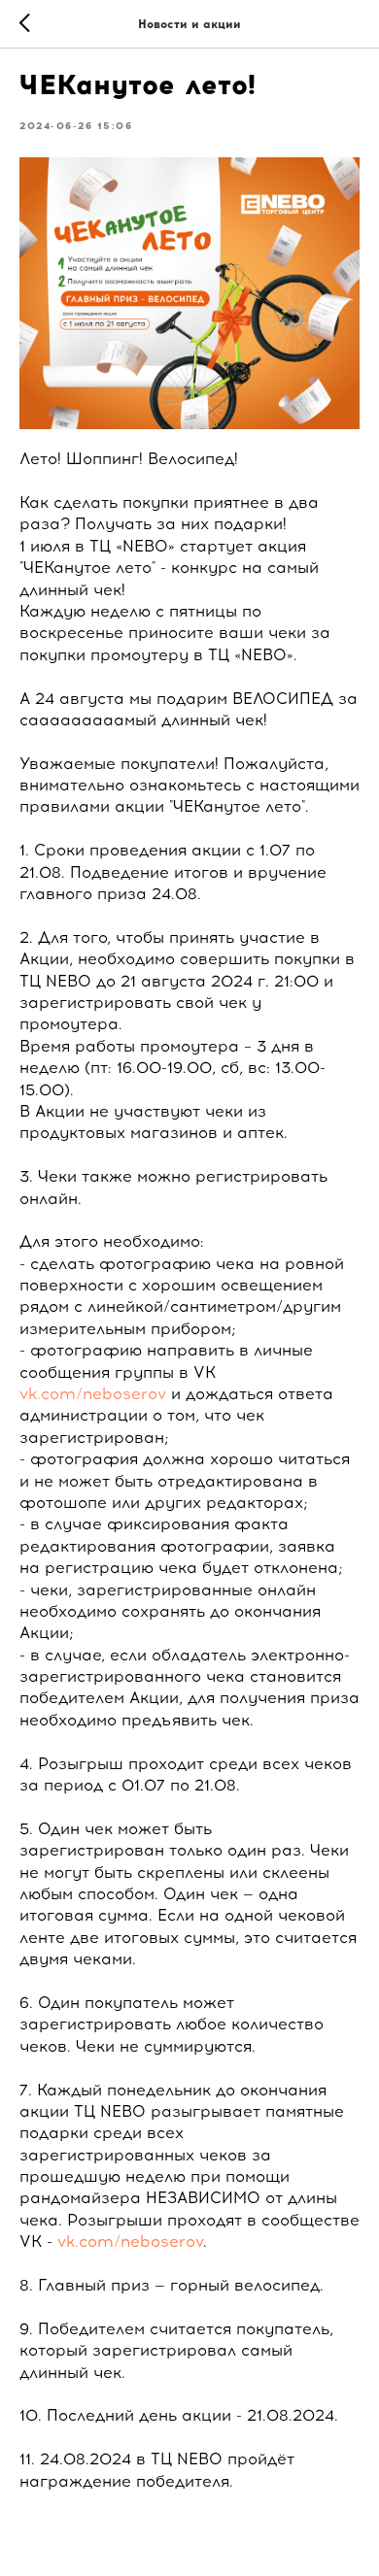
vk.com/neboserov (93, 1394)
